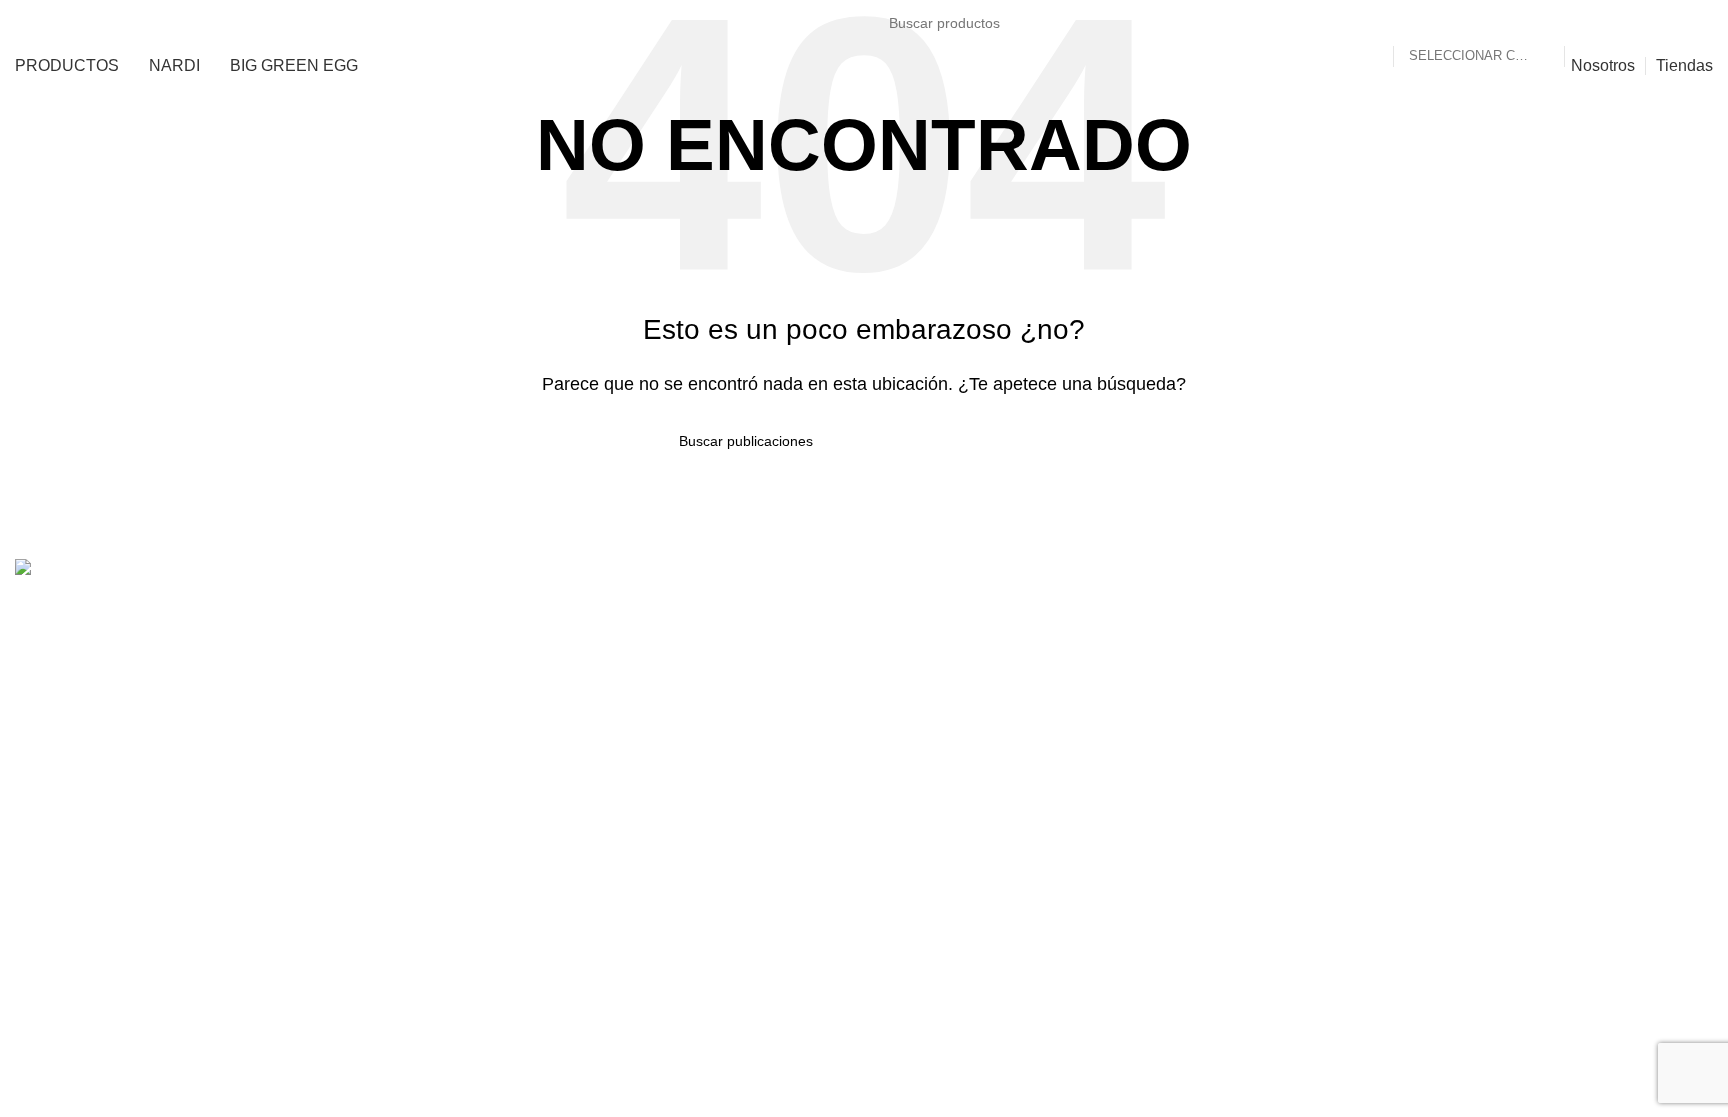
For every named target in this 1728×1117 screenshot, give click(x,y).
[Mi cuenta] (1664, 23)
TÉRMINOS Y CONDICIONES (1604, 633)
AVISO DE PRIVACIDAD (1624, 611)
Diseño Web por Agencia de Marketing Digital (1551, 676)
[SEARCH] (1588, 23)
